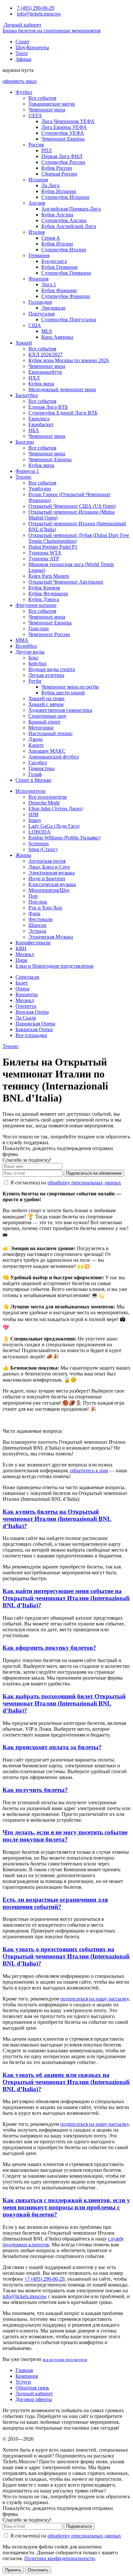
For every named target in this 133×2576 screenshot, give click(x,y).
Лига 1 (49, 285)
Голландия (40, 302)
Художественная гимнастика (60, 710)
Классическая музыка (52, 884)
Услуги (23, 2382)
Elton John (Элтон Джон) (56, 809)
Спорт (22, 42)
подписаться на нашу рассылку (94, 1999)
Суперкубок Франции (66, 296)
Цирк (21, 960)
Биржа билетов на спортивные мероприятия (51, 31)
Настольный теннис (51, 733)
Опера (22, 989)
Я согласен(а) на (65, 1183)
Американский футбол (54, 757)
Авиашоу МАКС (47, 751)
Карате (36, 745)
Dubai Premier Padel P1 (53, 547)
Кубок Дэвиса (44, 599)
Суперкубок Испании (65, 197)
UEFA (35, 115)
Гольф (35, 774)
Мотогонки (41, 728)
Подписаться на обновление (94, 1173)
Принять (13, 2570)
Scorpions (39, 843)
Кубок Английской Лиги (69, 226)
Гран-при (39, 628)
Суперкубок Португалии (69, 319)
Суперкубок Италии (64, 250)
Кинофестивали (33, 943)
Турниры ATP (44, 559)
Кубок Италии (57, 244)
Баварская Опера (34, 1029)
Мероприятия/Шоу (49, 890)
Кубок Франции (59, 290)
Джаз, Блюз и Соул (49, 867)
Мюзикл (25, 954)
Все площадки (31, 1035)
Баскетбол (27, 395)
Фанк (34, 913)
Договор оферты (34, 2399)
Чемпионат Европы (63, 139)
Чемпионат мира (47, 110)
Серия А (51, 238)
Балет (22, 983)
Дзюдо (36, 739)
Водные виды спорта (52, 669)
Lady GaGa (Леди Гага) (54, 826)
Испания (38, 180)
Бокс (34, 658)
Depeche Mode (44, 803)
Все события (42, 98)
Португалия (41, 314)
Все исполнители (48, 797)
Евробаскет (41, 424)
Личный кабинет (22, 25)
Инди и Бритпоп (47, 878)
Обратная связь (32, 2388)
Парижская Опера (35, 1024)
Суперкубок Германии (66, 273)
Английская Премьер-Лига (71, 209)
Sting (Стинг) (43, 849)
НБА (34, 430)
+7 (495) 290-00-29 (44, 2279)
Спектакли (27, 977)
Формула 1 (27, 471)
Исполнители (31, 791)
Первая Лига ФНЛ (62, 156)
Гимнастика (41, 768)
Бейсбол (37, 663)
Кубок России (57, 168)
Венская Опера (32, 1012)
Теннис (24, 477)
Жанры (23, 855)
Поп (33, 896)
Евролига (39, 419)
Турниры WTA (45, 553)
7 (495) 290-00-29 (36, 8)
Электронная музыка (51, 873)
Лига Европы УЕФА (64, 127)
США (35, 325)
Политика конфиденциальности (60, 2558)
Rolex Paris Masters (49, 576)
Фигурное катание (36, 605)
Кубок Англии (57, 215)
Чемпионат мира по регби (70, 687)
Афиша (23, 59)
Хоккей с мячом (46, 704)
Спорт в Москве (33, 780)
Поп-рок (38, 902)
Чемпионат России (49, 634)
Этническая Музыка (51, 937)
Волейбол (26, 646)
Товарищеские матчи (52, 104)
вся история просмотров (65, 2359)
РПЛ (46, 150)
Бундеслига (54, 261)
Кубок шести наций (63, 693)
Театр (22, 53)
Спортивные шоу (47, 716)
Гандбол (38, 763)
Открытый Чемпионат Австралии (66, 582)
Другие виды (30, 652)
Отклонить (38, 2570)
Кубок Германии (60, 267)
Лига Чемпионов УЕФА (68, 121)
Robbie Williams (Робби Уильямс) (64, 838)
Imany (35, 820)
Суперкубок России (63, 162)
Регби (35, 681)
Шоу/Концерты (32, 47)
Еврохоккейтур (45, 372)
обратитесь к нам (89, 1470)
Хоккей (24, 343)
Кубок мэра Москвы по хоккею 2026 (69, 360)
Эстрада (37, 931)
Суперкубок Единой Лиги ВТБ (63, 413)
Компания (27, 2376)
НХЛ (34, 378)
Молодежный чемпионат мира (62, 389)
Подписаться (79, 2526)
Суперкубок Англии (64, 220)
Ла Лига (50, 185)
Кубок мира (41, 384)
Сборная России (59, 174)
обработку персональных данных (84, 1183)
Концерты (27, 994)
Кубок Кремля (44, 588)
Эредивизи (53, 308)
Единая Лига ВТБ (48, 407)
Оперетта (26, 1006)
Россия (36, 145)
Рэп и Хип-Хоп (45, 908)
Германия (39, 255)
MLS (47, 331)
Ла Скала (26, 1018)
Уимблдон (40, 489)
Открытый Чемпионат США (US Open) (72, 506)
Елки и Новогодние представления (54, 966)
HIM (33, 814)
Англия (37, 203)
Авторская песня (47, 861)
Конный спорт (44, 722)
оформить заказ (20, 81)
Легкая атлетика (46, 675)
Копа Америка (57, 337)
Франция (38, 279)
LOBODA (40, 832)
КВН (21, 948)
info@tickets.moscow (39, 14)
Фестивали (41, 919)
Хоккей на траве (46, 698)
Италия (36, 232)
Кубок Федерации (48, 593)
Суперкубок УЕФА (63, 133)
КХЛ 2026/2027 (46, 354)
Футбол (24, 92)
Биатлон (25, 442)
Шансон (37, 925)
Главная (24, 2370)
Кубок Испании (59, 191)
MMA (22, 640)
